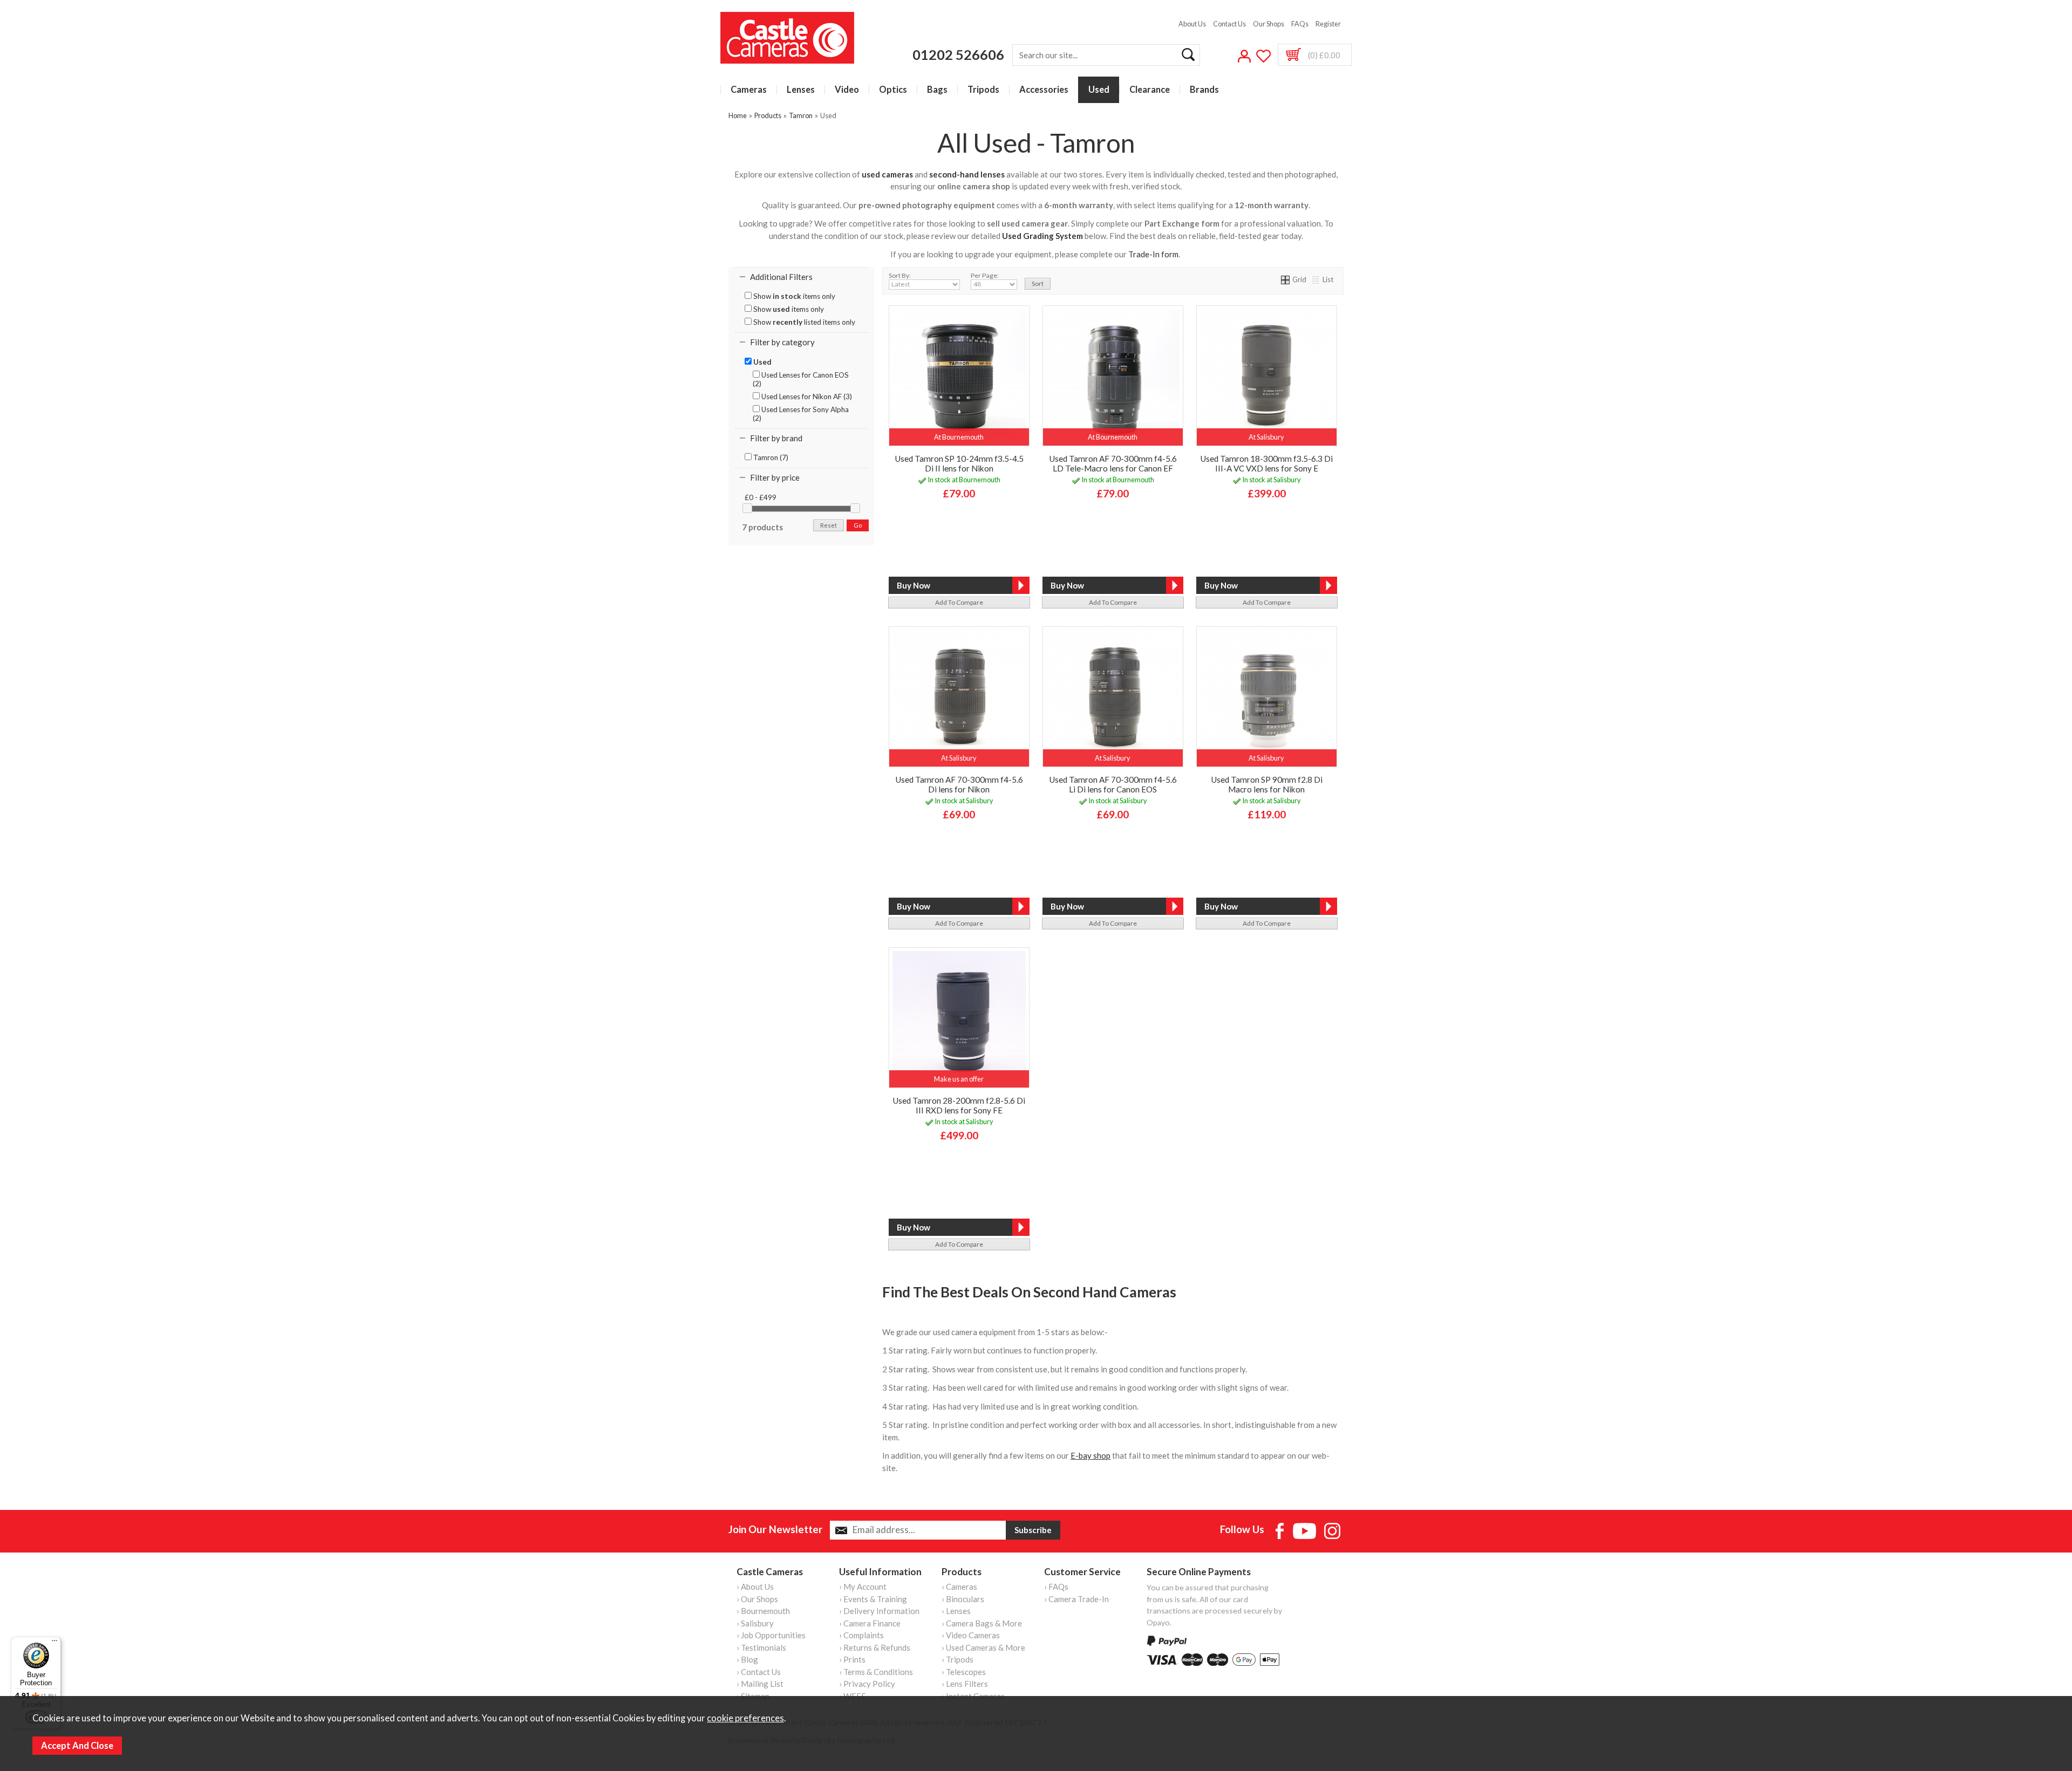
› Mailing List (760, 1684)
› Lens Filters (965, 1684)
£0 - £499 (761, 497)
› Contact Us (759, 1672)
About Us (1192, 24)
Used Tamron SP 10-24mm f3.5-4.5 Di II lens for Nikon (959, 463)
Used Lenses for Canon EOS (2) (801, 379)
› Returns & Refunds (875, 1647)
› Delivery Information (879, 1611)
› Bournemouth (763, 1611)
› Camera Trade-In (1076, 1599)
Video (847, 90)
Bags (937, 90)
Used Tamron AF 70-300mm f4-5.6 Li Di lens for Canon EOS (1113, 784)
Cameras (749, 90)
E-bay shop (1090, 1455)
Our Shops (1269, 24)
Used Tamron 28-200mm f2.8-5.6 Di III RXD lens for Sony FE (959, 1105)
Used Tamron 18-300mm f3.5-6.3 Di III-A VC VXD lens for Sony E (1266, 463)
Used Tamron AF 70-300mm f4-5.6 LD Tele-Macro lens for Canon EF (1113, 463)
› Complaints (861, 1635)
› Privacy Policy (867, 1684)
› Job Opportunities (771, 1635)
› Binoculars (963, 1599)
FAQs (1300, 24)
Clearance (1150, 90)
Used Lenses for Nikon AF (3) (806, 396)
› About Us (755, 1587)
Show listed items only (803, 322)
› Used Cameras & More (983, 1647)
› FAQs (1056, 1587)
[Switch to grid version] (1286, 279)
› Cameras (959, 1587)
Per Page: (985, 275)
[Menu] (54, 1643)
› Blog (747, 1659)
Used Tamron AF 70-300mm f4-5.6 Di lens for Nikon (959, 784)
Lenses (801, 90)
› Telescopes (964, 1672)
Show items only (793, 296)
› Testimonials (761, 1647)
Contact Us (1229, 24)
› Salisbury (755, 1623)
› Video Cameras (971, 1635)
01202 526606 (958, 54)
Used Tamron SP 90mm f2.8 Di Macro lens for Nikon (1267, 784)
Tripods (983, 90)
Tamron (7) (770, 457)
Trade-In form (1153, 254)
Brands (1204, 90)
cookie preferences (745, 1718)
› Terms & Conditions (876, 1672)
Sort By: (900, 275)
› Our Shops (757, 1599)
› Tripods (957, 1659)
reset (829, 525)
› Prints (852, 1659)
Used (1099, 90)
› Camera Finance (870, 1623)
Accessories (1044, 90)
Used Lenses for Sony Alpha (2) (801, 414)
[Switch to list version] (1316, 279)
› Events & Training (873, 1599)
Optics (893, 90)
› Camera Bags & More (982, 1623)
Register (1328, 24)
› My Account (863, 1587)
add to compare (959, 602)
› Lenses (956, 1611)
